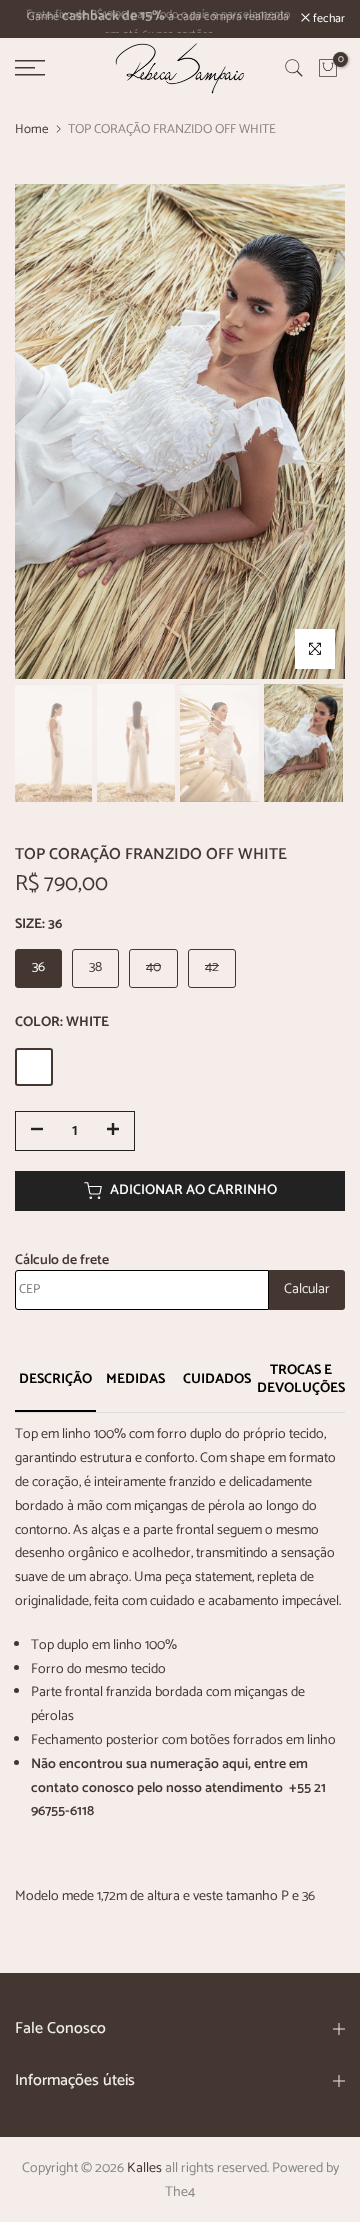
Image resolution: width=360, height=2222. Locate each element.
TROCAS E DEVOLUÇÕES (301, 1375)
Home (31, 124)
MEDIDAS (135, 1375)
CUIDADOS (217, 1375)
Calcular (307, 1285)
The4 (180, 2187)
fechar (327, 17)
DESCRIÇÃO (55, 1375)
